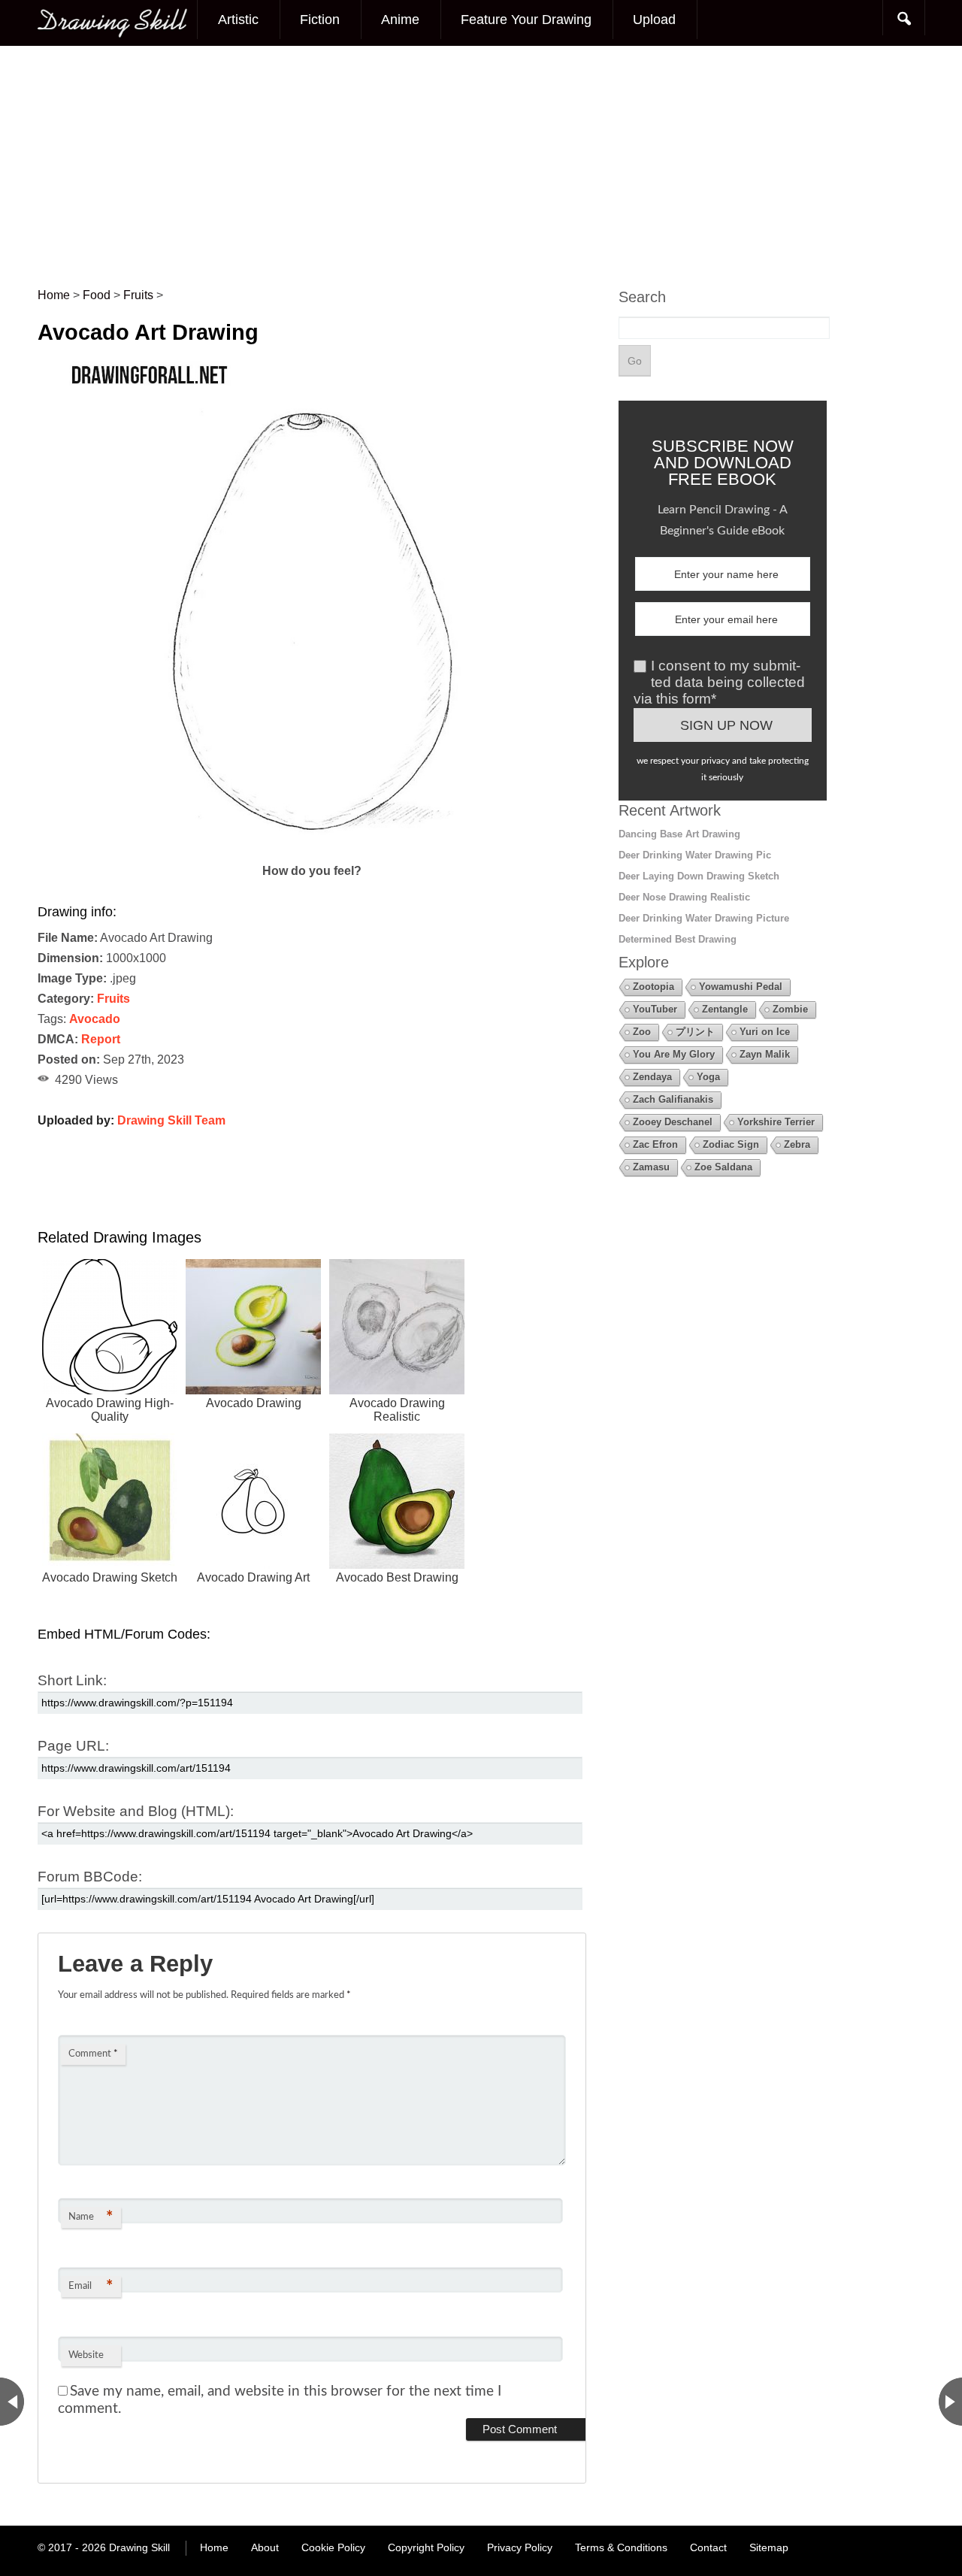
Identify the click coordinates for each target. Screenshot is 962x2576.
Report (101, 1039)
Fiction (320, 20)
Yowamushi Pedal (741, 987)
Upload (654, 20)
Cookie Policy (333, 2547)
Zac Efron (655, 1144)
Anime (400, 20)
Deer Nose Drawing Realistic (684, 897)
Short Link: (72, 1680)
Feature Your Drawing (526, 20)
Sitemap (769, 2547)
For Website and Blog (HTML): (136, 1811)
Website (86, 2355)
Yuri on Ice (765, 1032)
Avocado (95, 1019)
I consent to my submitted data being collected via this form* (719, 682)
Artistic (238, 20)
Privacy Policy (520, 2547)
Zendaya (652, 1077)
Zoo (642, 1032)
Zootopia (653, 987)
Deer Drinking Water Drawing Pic (695, 855)
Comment (93, 2054)
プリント (695, 1032)
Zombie (790, 1009)
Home (214, 2547)
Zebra (797, 1144)
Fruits (113, 999)
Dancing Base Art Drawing (679, 834)
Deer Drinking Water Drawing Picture (704, 918)
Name (91, 2217)
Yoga (708, 1077)
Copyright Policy (426, 2547)
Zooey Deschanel (673, 1122)
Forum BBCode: (90, 1877)
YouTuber (655, 1009)
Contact (708, 2547)
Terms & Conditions (621, 2547)
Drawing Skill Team (171, 1120)
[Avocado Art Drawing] (312, 851)
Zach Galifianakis (673, 1099)
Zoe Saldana (723, 1167)
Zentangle (725, 1009)
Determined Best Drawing (678, 939)
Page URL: (73, 1746)
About (265, 2547)
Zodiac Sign (731, 1144)
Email (91, 2287)
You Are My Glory (674, 1054)
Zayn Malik (765, 1054)
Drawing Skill (139, 2547)
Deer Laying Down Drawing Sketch (699, 876)
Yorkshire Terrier (776, 1122)
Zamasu (651, 1167)
